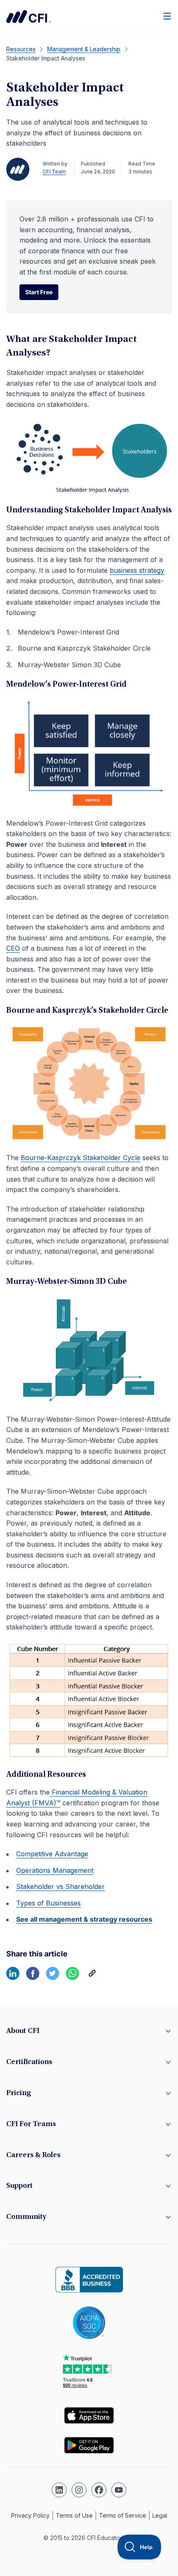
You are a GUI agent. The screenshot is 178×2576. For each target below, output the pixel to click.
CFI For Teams (31, 2124)
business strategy (137, 570)
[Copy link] (92, 1978)
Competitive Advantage (52, 1854)
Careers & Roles (33, 2155)
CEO (13, 948)
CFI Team (54, 172)
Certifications (29, 2062)
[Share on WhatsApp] (72, 1978)
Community (26, 2217)
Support (19, 2186)
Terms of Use (74, 2515)
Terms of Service (123, 2515)
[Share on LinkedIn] (13, 1978)
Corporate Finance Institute (29, 17)
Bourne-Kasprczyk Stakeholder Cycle (81, 1158)
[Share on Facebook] (33, 1978)
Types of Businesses (48, 1903)
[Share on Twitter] (53, 1978)
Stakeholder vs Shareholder (60, 1886)
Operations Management (55, 1870)
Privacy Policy (30, 2515)
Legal (160, 2515)
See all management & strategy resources (84, 1919)
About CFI (23, 2031)
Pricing (19, 2093)
